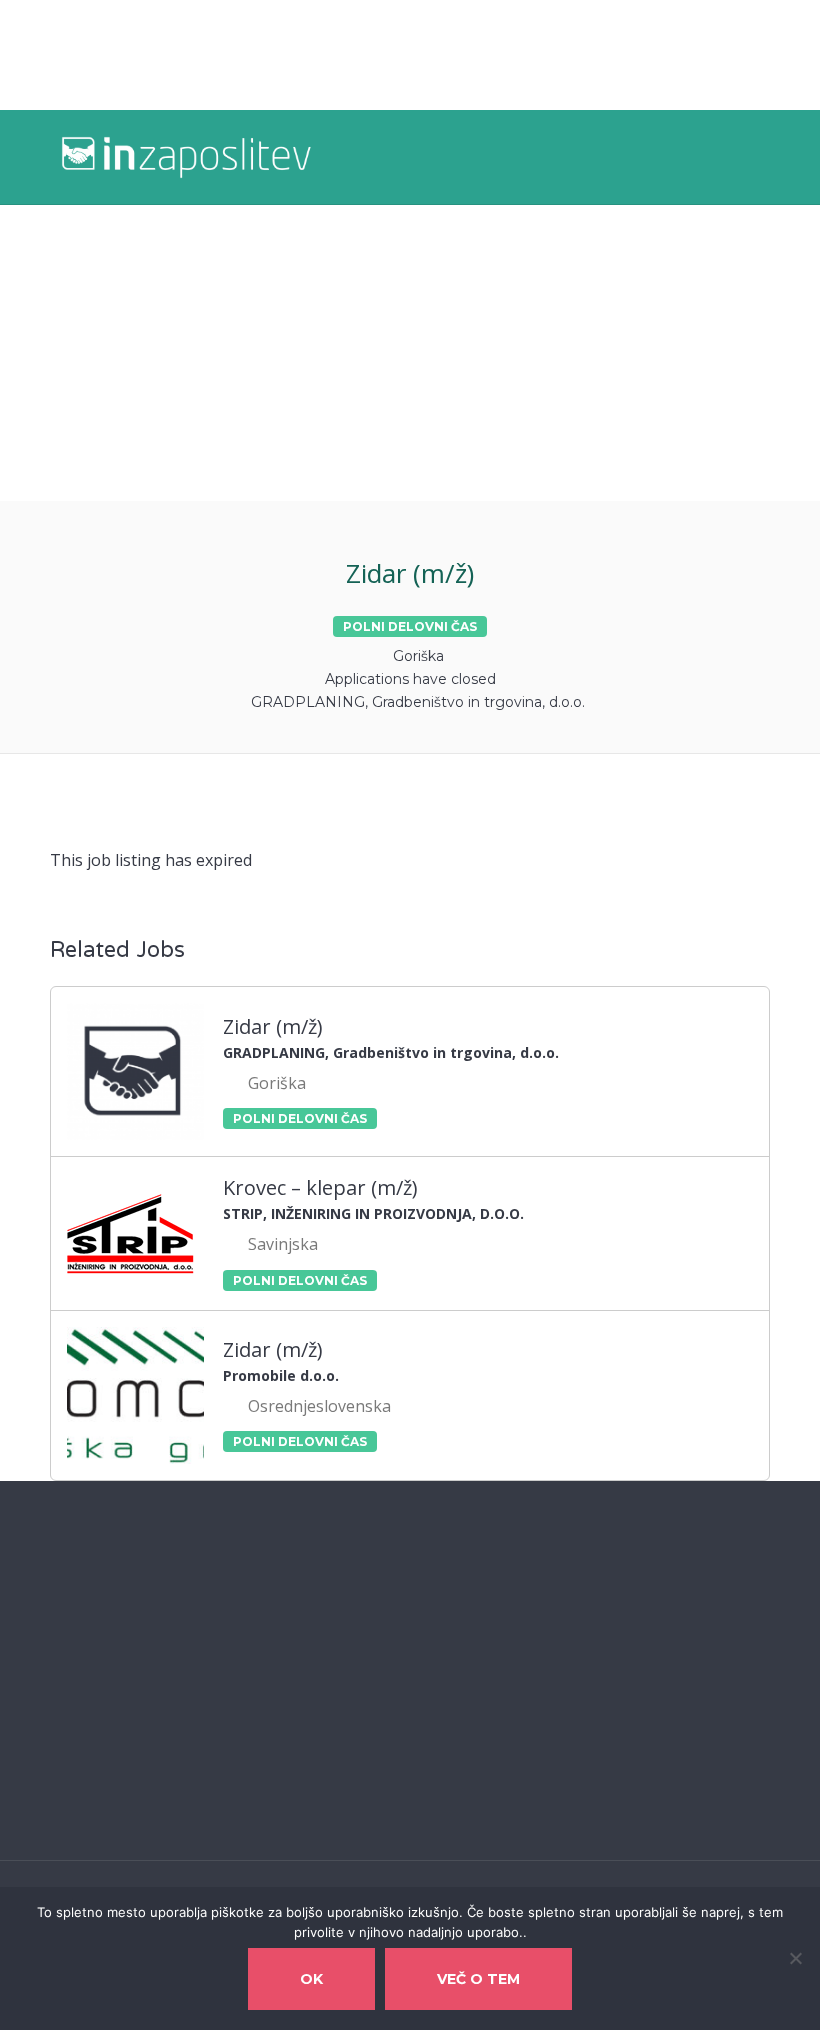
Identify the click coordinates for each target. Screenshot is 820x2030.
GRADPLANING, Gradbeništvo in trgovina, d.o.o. (418, 702)
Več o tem (478, 1979)
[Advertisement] (410, 353)
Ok (311, 1979)
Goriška (418, 656)
